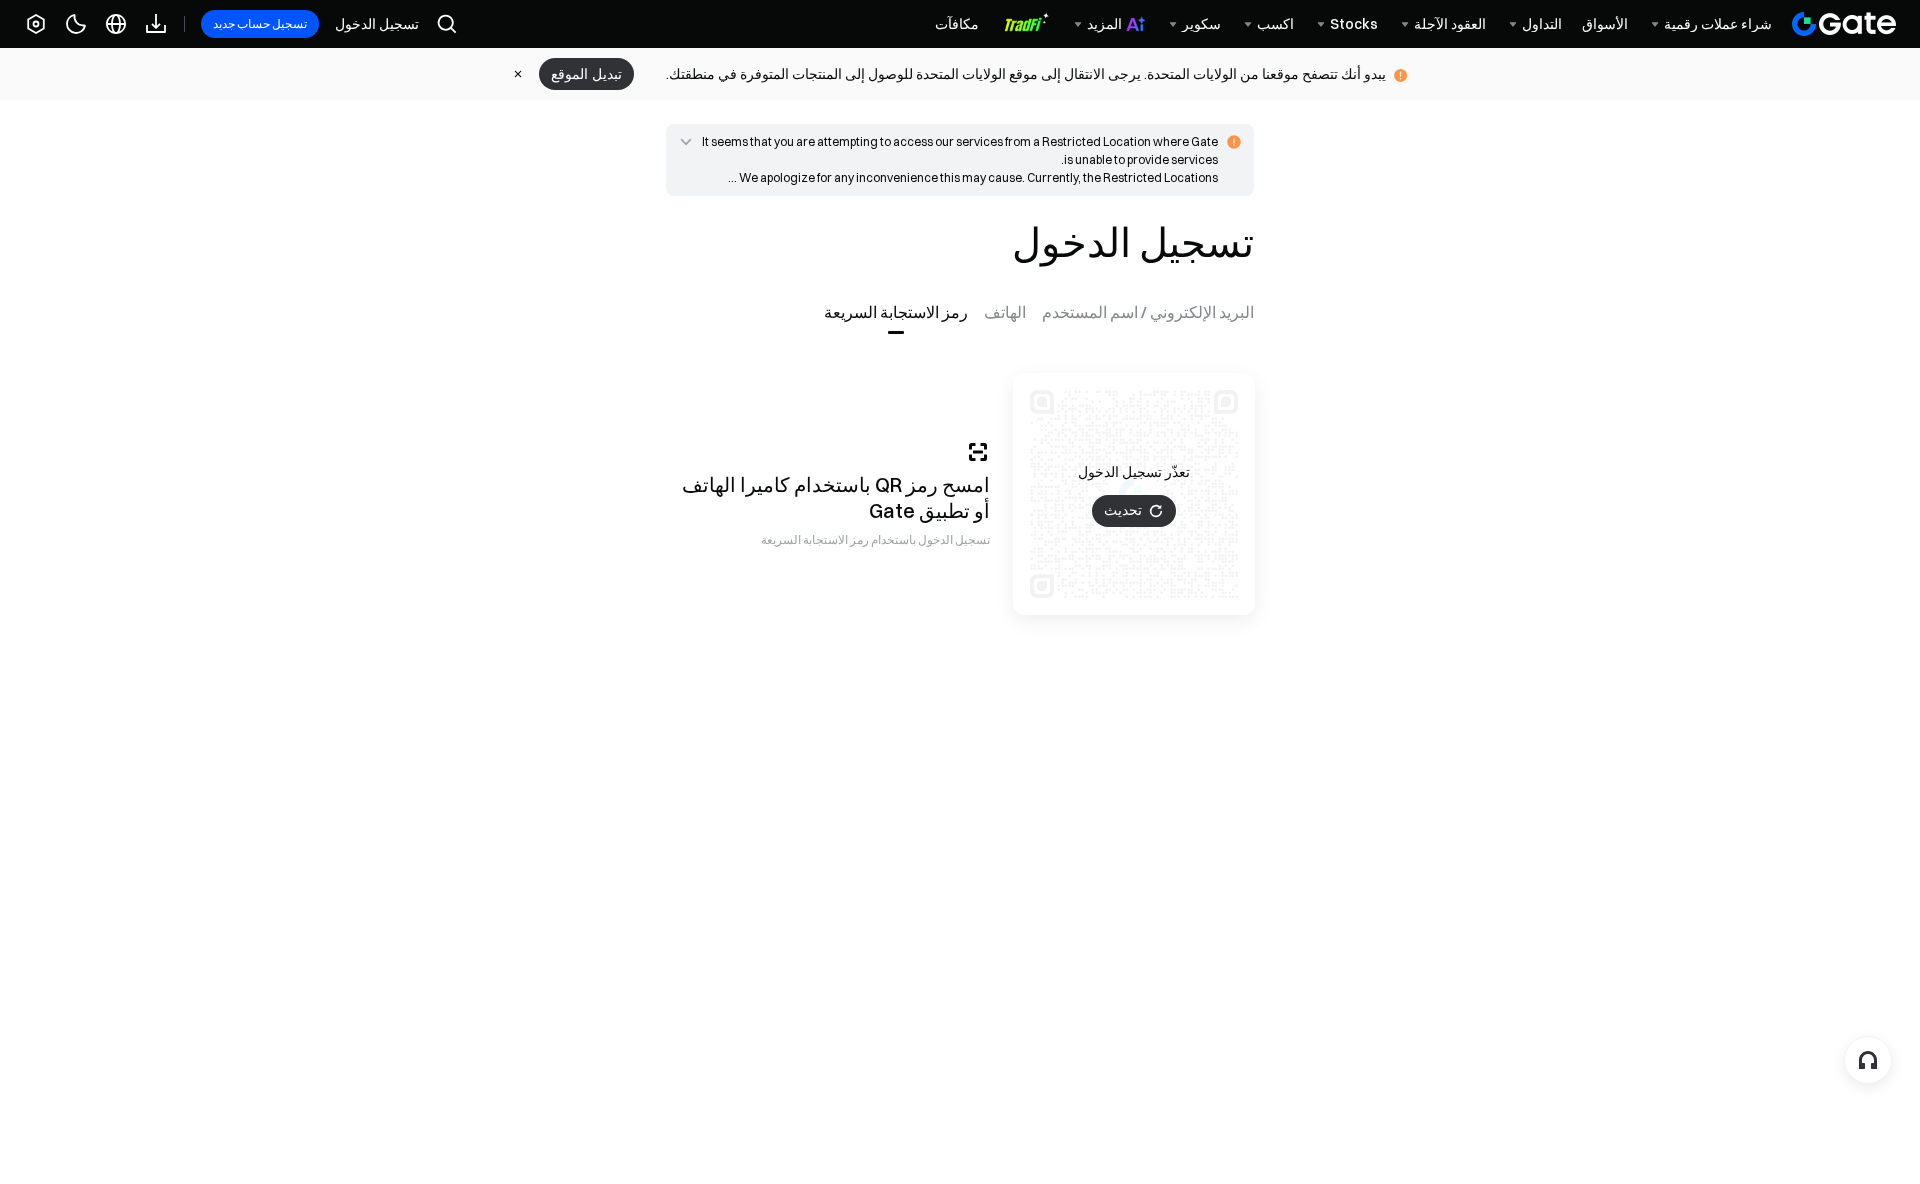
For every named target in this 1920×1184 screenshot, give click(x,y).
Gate (892, 510)
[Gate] (1844, 24)
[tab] (1144, 312)
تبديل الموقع (586, 74)
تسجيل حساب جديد (260, 23)
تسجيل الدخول (377, 24)
